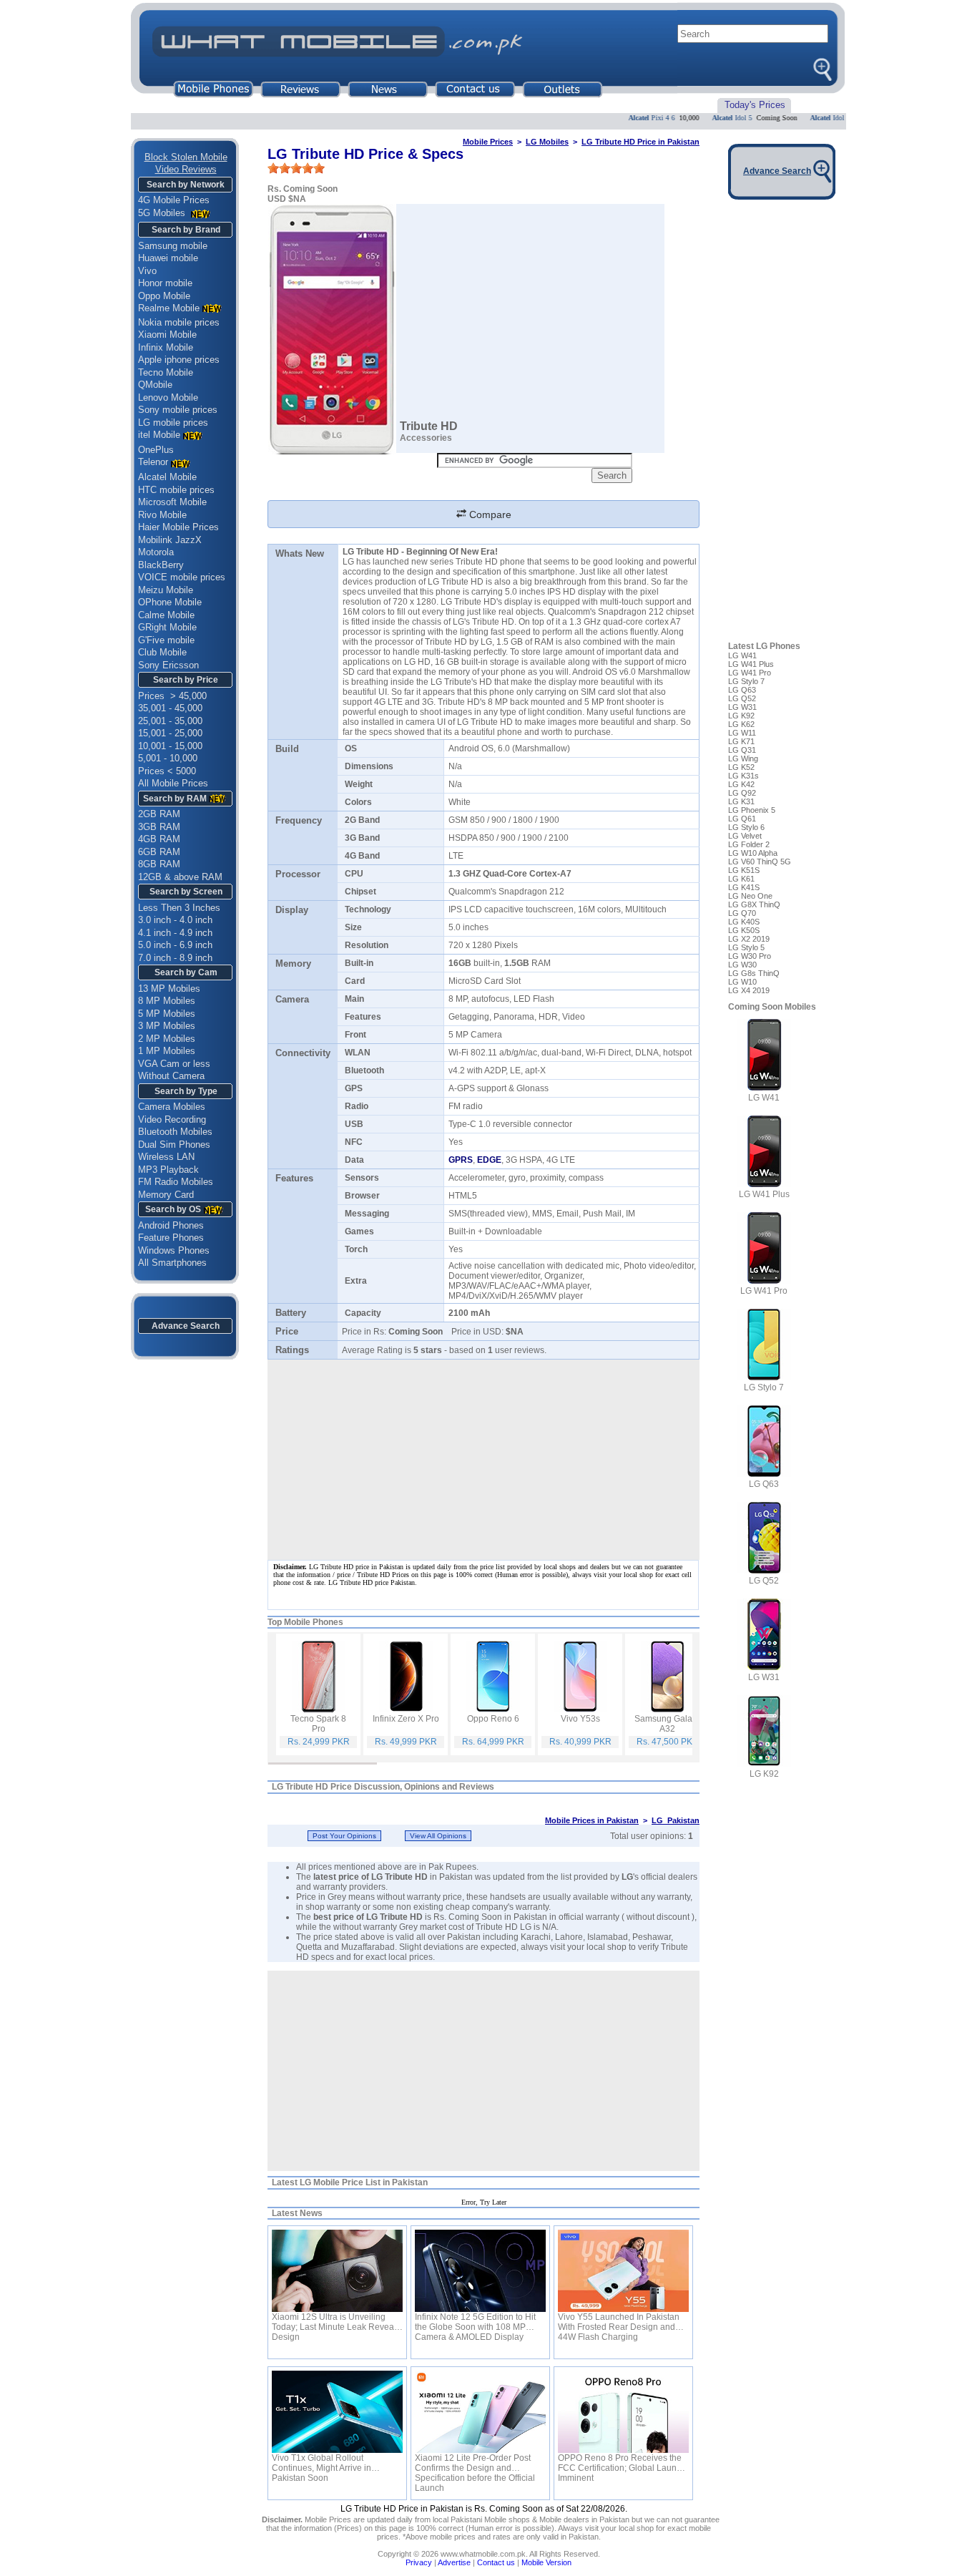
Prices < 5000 (167, 771)
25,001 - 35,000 (170, 721)
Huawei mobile (168, 258)
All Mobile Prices (173, 783)
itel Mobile (159, 435)
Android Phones (171, 1225)
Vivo (147, 271)
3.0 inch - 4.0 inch (175, 920)
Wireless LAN (166, 1157)
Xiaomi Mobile (167, 335)
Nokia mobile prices (179, 322)
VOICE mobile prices (182, 577)
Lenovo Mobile (168, 397)
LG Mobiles (547, 142)
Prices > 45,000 (172, 696)
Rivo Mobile (162, 515)
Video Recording (172, 1119)
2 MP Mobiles (167, 1039)
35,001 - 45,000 (170, 708)
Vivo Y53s (580, 1719)
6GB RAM (159, 852)
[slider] (296, 168)
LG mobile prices (173, 423)
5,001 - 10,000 (168, 758)
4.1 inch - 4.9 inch (175, 933)
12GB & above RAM (180, 877)
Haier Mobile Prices (178, 527)
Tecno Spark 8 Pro (318, 1724)
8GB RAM (159, 864)
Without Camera (171, 1076)
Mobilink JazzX (170, 540)
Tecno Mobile (166, 372)
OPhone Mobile (170, 602)
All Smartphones (172, 1263)
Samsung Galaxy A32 (668, 1724)
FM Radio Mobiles (176, 1182)
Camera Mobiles (172, 1107)
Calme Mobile (166, 615)
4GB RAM (159, 839)
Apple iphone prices (179, 360)
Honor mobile (165, 283)
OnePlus (156, 450)
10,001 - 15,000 (170, 746)
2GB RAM (159, 814)
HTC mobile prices (176, 490)
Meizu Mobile (166, 590)
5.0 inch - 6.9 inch (175, 945)
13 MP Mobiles (169, 989)
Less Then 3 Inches (179, 908)
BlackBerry (161, 565)
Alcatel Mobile (167, 477)
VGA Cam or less (174, 1064)
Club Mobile (162, 652)
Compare (489, 514)
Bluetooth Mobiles (175, 1132)
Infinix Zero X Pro (406, 1719)
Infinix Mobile (166, 347)
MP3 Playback (168, 1170)
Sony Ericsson (168, 665)
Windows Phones (174, 1250)
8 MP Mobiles (167, 1001)
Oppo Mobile (164, 296)
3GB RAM (159, 827)
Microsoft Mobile (172, 502)
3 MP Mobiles (167, 1026)
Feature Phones (171, 1238)
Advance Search (186, 1326)
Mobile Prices (488, 142)
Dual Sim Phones (174, 1145)
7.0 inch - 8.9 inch (175, 958)
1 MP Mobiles (167, 1051)
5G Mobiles (163, 213)
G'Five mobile (166, 640)
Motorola (156, 552)
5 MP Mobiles (167, 1014)
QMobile (155, 385)
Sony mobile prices (178, 410)
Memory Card (166, 1195)
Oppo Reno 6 (493, 1719)
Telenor (153, 462)
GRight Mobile (167, 627)
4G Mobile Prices (174, 200)
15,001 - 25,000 (170, 733)
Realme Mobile (169, 308)
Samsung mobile (173, 246)
